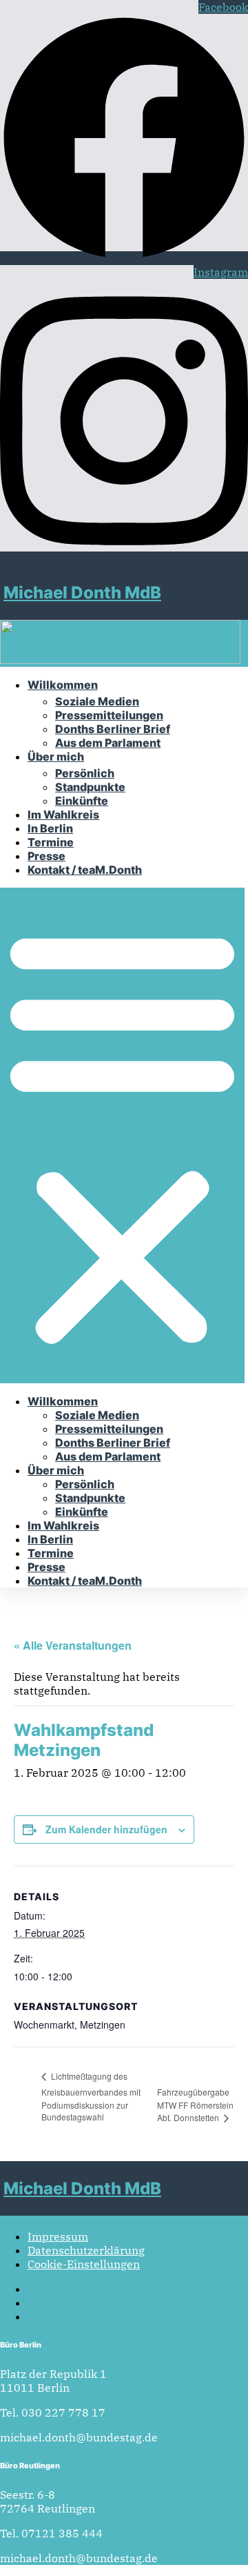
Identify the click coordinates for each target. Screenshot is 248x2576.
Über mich (56, 757)
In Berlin (50, 828)
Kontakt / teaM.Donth (85, 870)
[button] (122, 1135)
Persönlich (85, 773)
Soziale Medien (97, 701)
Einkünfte (82, 801)
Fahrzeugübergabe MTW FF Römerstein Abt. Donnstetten (195, 2105)
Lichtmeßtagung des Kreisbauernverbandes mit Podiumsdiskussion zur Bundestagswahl (91, 2096)
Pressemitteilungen (109, 715)
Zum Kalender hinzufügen (106, 1829)
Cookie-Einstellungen (84, 2264)
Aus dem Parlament (108, 743)
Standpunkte (90, 787)
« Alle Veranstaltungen (73, 1645)
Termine (51, 842)
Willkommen (63, 685)
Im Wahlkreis (63, 814)
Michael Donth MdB (82, 593)
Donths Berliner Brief (113, 729)
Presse (46, 856)
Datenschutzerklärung (86, 2250)
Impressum (58, 2236)
